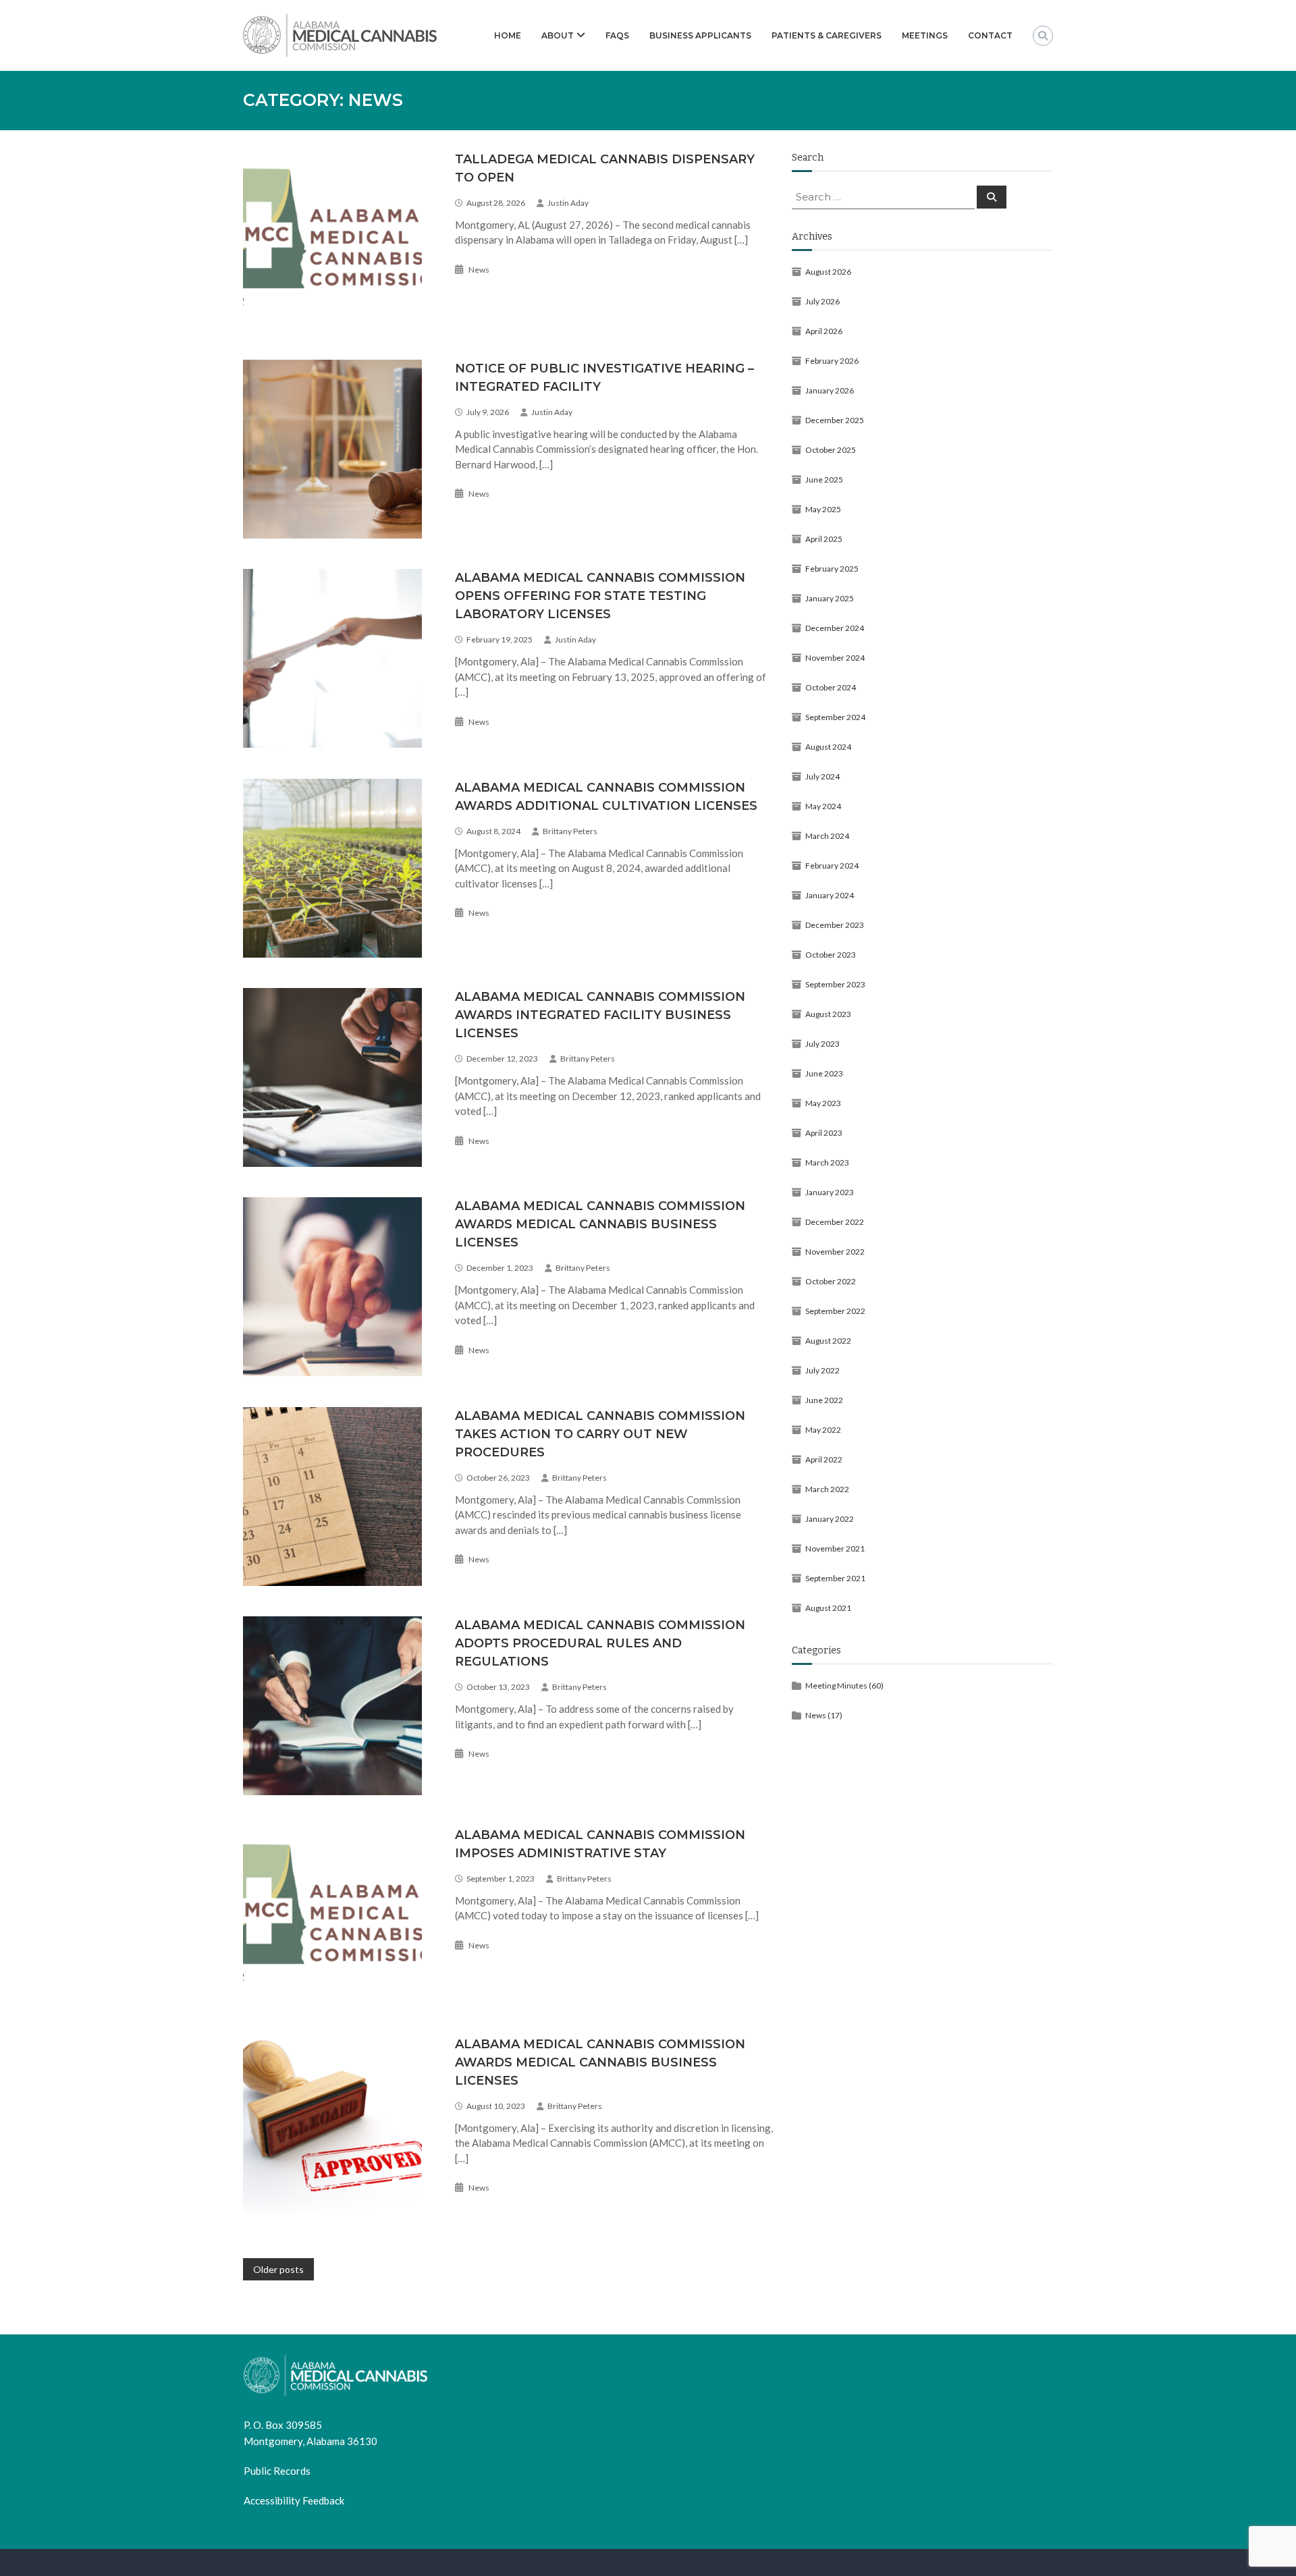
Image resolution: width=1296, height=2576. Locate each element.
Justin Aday (568, 203)
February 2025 (832, 569)
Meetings (925, 35)
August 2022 (828, 1341)
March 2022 (827, 1489)
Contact (990, 35)
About (558, 35)
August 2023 (828, 1014)
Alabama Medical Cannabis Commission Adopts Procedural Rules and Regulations (600, 1643)
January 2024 (830, 895)
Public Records (277, 2471)
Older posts (278, 2269)
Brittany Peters (570, 831)
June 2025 (824, 479)
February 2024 (832, 866)
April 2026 (824, 331)
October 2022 (831, 1281)
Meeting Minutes (836, 1686)
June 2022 (824, 1400)
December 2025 (835, 420)
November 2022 (835, 1252)
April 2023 (824, 1133)
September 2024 (835, 717)
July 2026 (822, 301)
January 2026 (830, 390)
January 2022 (830, 1519)
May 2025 (823, 509)
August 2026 (828, 272)
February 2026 (832, 361)
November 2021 (835, 1549)
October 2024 (831, 687)
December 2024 (835, 628)
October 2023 (831, 955)
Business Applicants (700, 35)
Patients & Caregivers (827, 35)
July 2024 (822, 776)
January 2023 (830, 1192)
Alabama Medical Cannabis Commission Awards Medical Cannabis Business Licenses (600, 1224)
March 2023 (827, 1162)
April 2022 (824, 1459)
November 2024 (835, 658)
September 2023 (835, 984)
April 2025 (824, 539)
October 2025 (831, 450)
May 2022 (823, 1430)
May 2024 (823, 806)
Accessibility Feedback (294, 2500)
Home (508, 35)
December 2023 (835, 925)
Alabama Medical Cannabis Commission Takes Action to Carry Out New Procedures (600, 1434)
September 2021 (835, 1578)
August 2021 (828, 1608)
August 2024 (828, 747)
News (479, 270)
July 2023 (822, 1044)
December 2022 (835, 1222)
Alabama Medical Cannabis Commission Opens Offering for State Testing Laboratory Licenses (600, 596)
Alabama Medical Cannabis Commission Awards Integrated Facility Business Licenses (600, 1015)
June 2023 (824, 1073)
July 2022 (822, 1370)
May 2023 (823, 1103)
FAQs (617, 35)
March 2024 (827, 836)
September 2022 (835, 1311)
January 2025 (830, 598)
